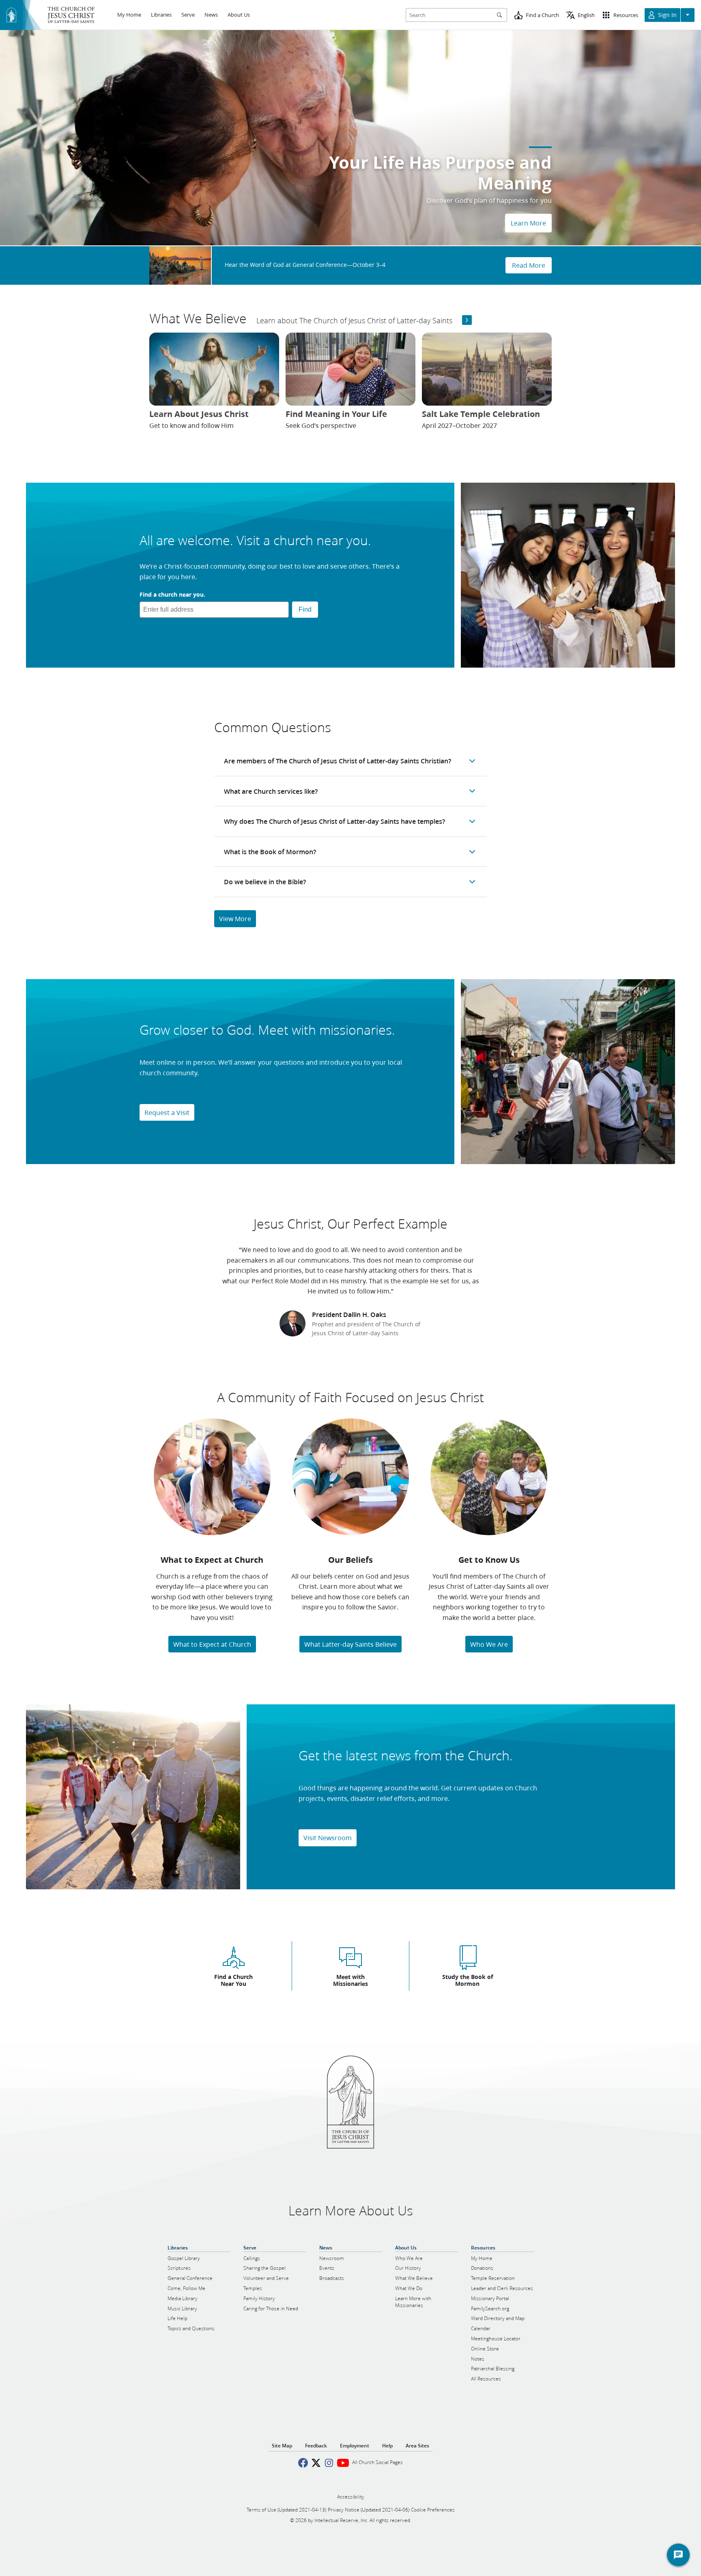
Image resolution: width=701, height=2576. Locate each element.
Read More (529, 265)
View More (235, 918)
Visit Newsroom (328, 1838)
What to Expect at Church (212, 1644)
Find (305, 609)
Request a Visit (167, 1112)
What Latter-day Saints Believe (350, 1644)
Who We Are (489, 1644)
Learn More (528, 223)
